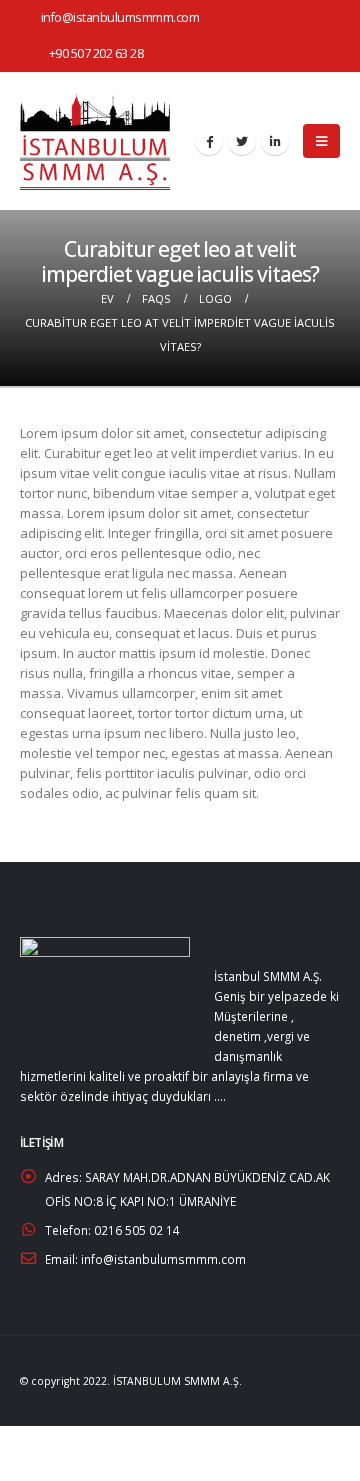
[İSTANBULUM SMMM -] (95, 141)
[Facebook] (209, 141)
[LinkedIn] (275, 141)
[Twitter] (242, 141)
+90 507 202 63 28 (96, 53)
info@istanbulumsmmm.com (120, 17)
